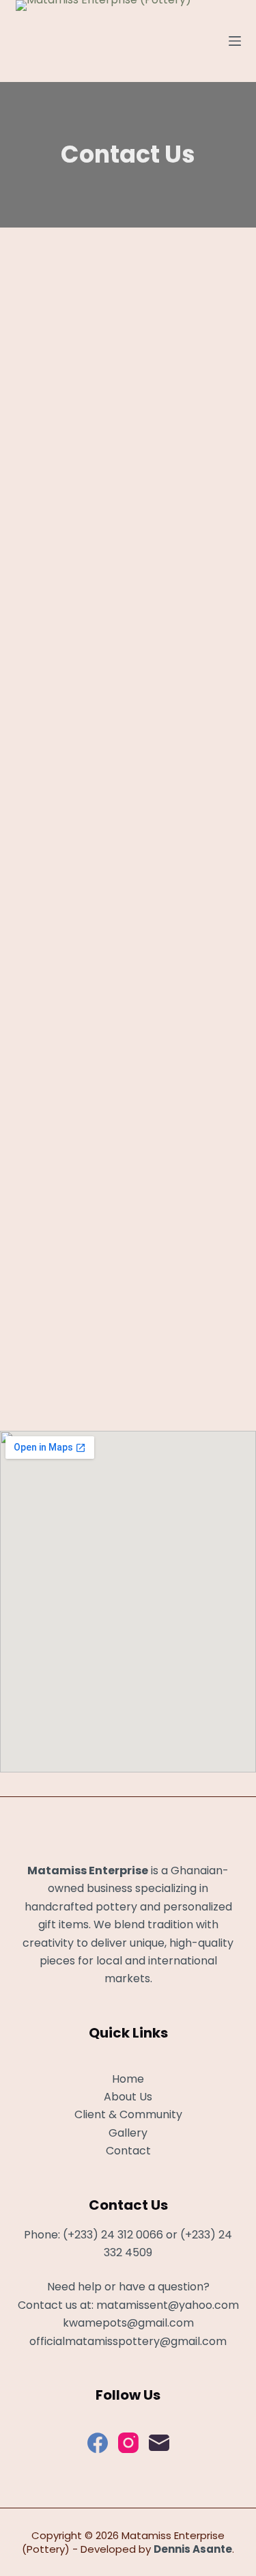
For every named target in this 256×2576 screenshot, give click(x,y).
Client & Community (128, 2114)
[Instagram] (128, 2443)
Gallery (128, 2133)
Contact (128, 2151)
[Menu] (235, 41)
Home (128, 2079)
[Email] (159, 2443)
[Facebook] (98, 2443)
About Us (128, 2097)
